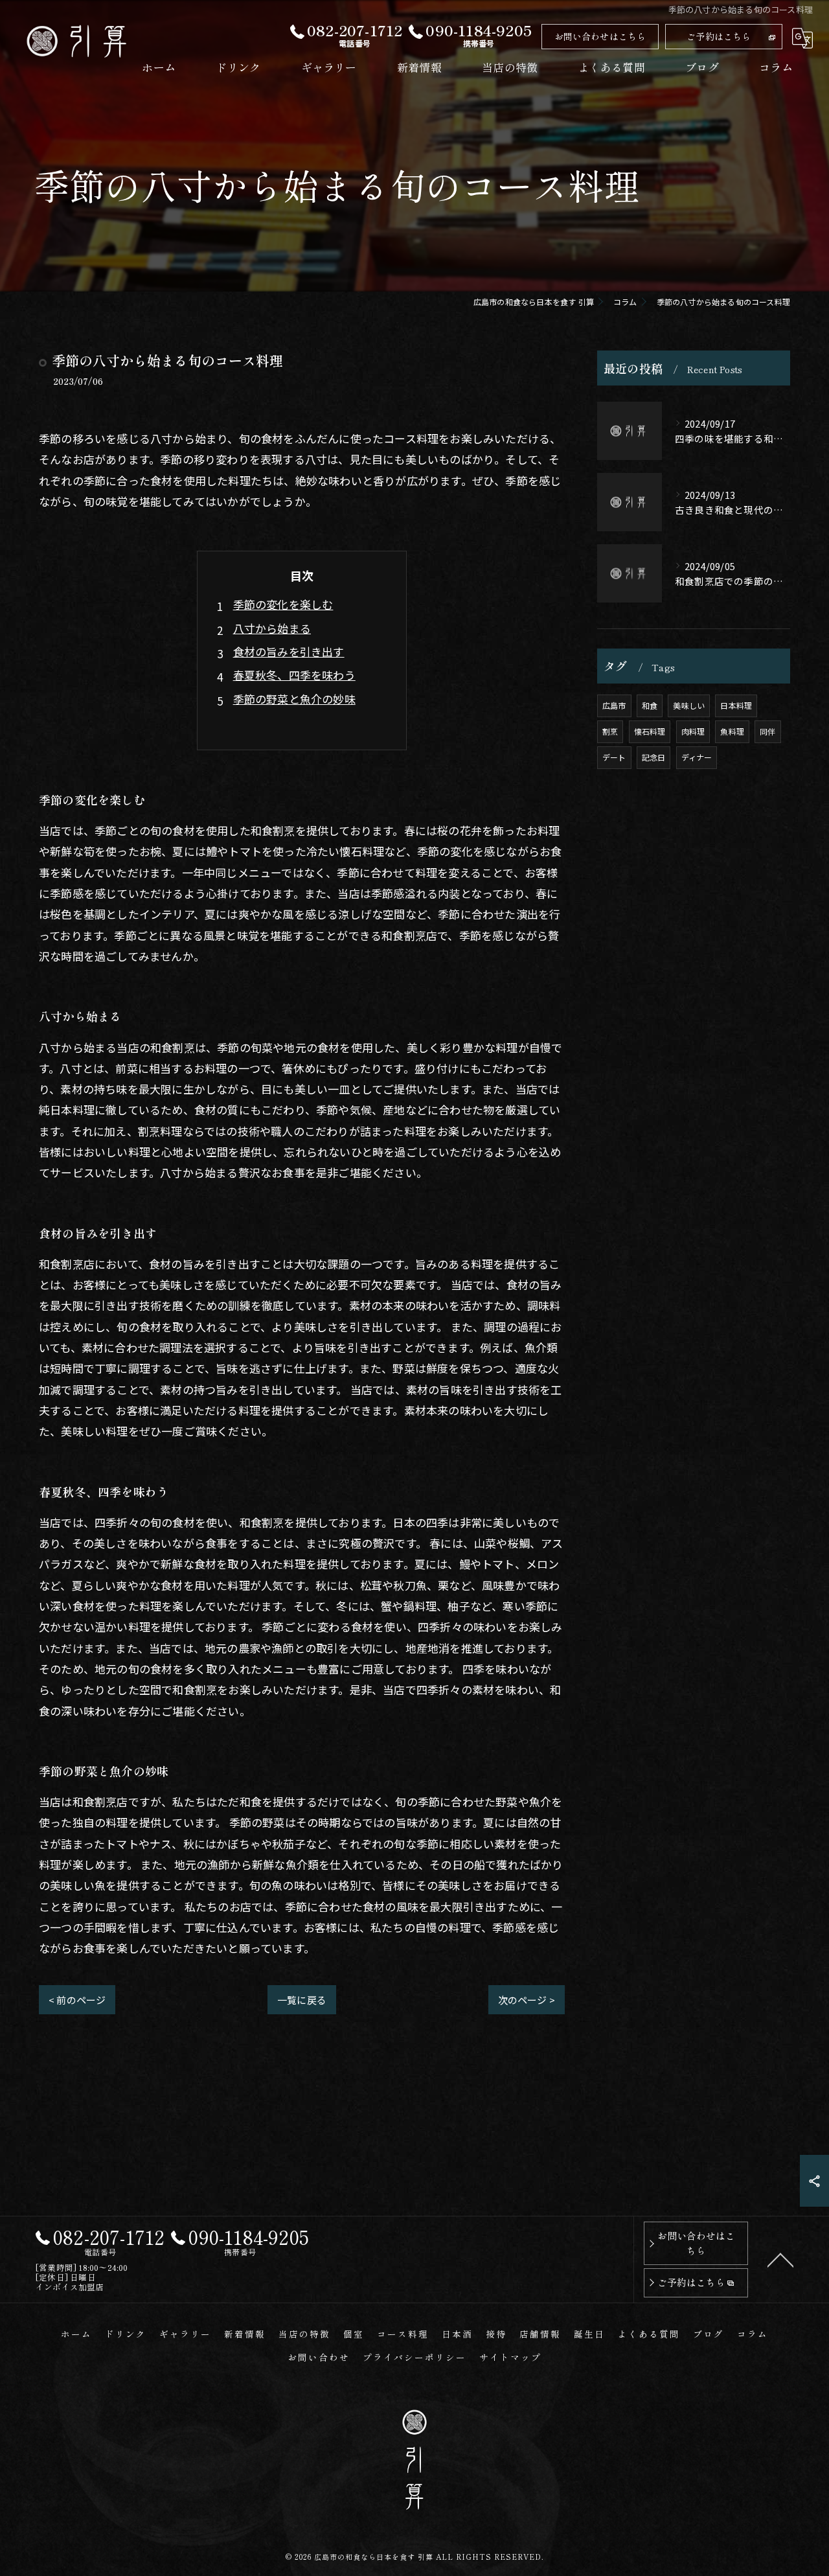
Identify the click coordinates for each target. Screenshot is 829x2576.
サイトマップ (510, 2357)
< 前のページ (77, 2000)
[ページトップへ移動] (780, 2259)
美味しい (689, 705)
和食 (650, 705)
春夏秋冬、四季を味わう (294, 675)
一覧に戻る (302, 2000)
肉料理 (693, 731)
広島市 (614, 705)
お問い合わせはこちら (600, 36)
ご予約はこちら (719, 36)
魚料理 (732, 731)
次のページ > (527, 2000)
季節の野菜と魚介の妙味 (294, 699)
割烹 (610, 731)
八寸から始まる (272, 628)
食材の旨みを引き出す (289, 651)
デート (614, 757)
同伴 (767, 731)
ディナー (697, 757)
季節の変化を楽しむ (283, 604)
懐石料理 (650, 731)
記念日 (654, 757)
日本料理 (736, 705)
